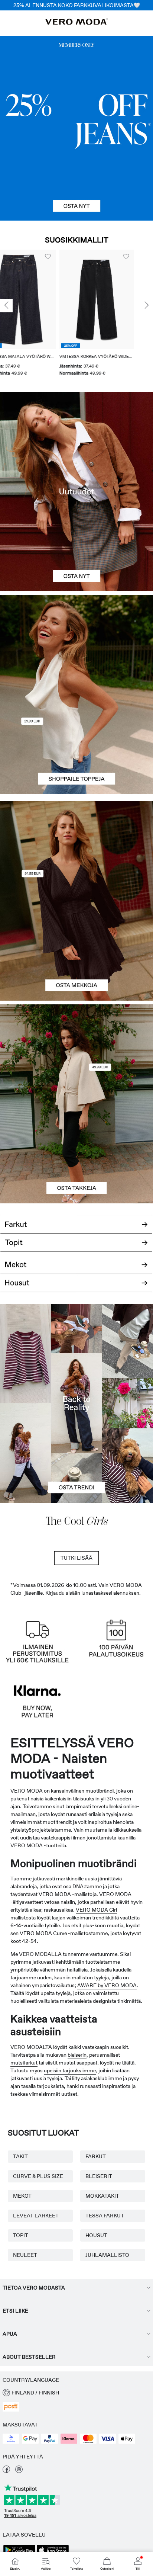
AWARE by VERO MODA (107, 1985)
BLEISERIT (99, 2176)
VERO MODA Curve (43, 1933)
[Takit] (76, 1154)
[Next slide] (147, 306)
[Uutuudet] (76, 492)
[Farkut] (76, 128)
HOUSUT (96, 2235)
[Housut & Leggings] (76, 1287)
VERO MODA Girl (96, 1910)
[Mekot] (76, 951)
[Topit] (76, 744)
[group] (37, 313)
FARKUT (96, 2156)
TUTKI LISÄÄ (76, 1558)
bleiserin (77, 2055)
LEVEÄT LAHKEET (36, 2216)
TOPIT (21, 2235)
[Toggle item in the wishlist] (67, 257)
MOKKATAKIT (102, 2196)
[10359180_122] (76, 1054)
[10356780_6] (76, 645)
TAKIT (20, 2156)
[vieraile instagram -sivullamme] (19, 2471)
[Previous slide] (6, 306)
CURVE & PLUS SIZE (38, 2176)
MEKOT (22, 2196)
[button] (37, 299)
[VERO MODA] (76, 23)
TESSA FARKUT (105, 2216)
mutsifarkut (24, 2063)
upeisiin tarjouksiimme (70, 2070)
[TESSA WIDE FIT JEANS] (76, 1403)
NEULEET (25, 2255)
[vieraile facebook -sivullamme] (6, 2471)
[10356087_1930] (76, 851)
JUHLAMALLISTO (107, 2255)
